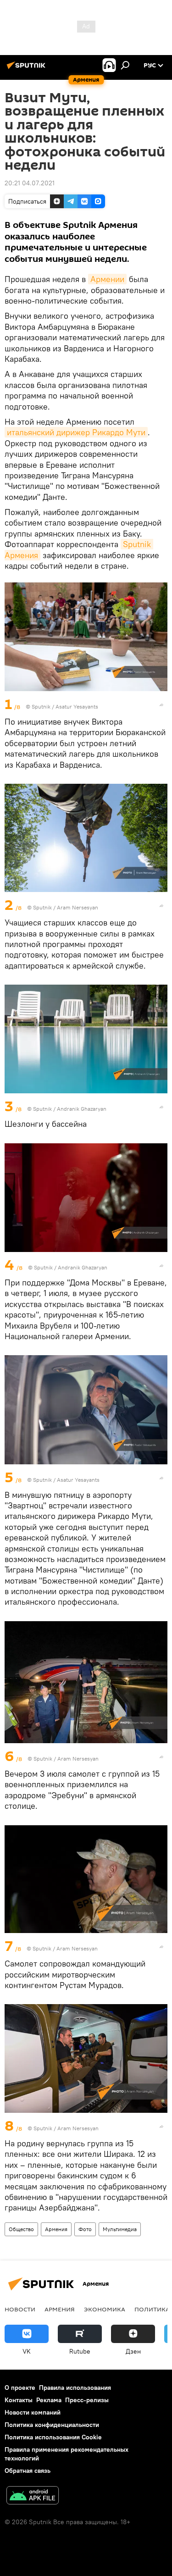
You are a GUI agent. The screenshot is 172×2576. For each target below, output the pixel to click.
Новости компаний (33, 2412)
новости (20, 2309)
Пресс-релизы (87, 2400)
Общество (21, 2229)
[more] (161, 705)
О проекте (20, 2388)
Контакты (19, 2400)
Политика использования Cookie (53, 2437)
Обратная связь (28, 2471)
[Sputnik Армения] (28, 69)
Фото (85, 2229)
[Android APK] (33, 2496)
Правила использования (75, 2388)
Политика (152, 2309)
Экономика (105, 2309)
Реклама (49, 2400)
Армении (107, 279)
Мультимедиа (120, 2229)
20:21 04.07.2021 (30, 183)
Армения (56, 2229)
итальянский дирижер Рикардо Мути (76, 432)
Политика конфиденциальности (52, 2425)
